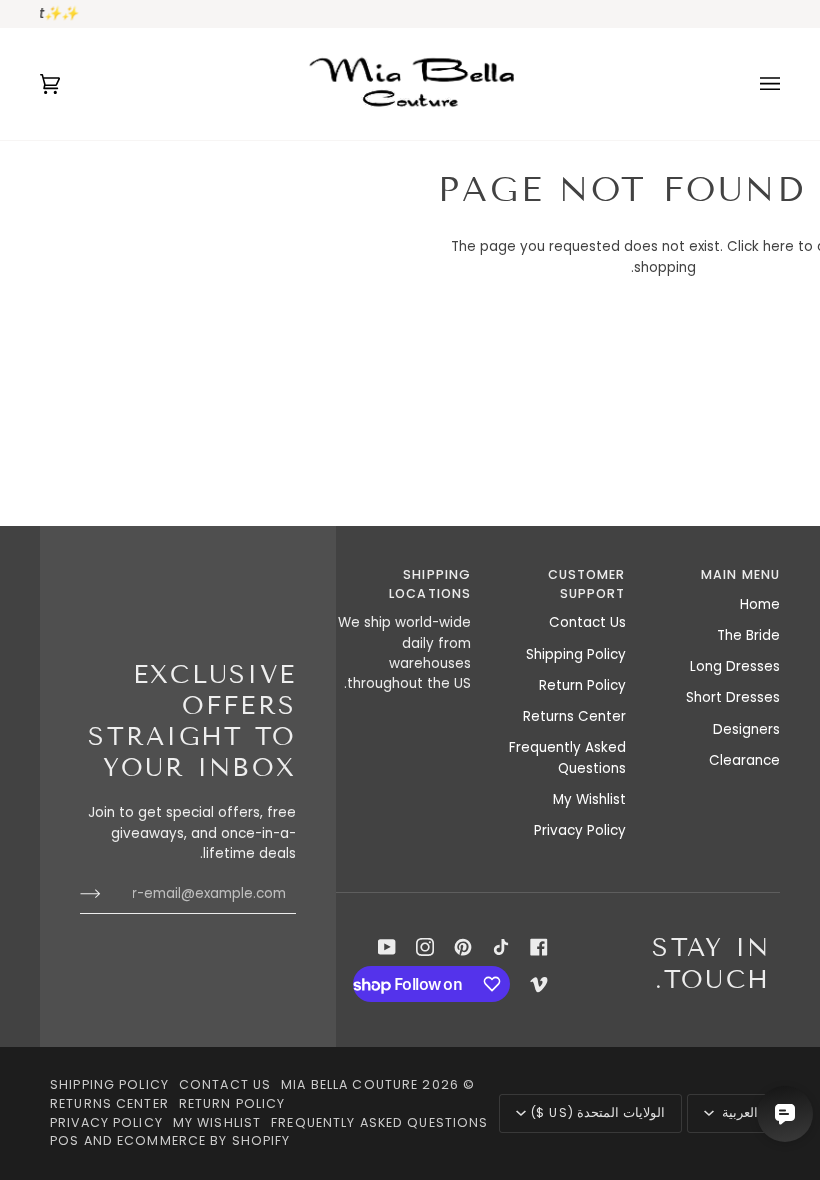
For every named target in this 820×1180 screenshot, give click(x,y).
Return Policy (582, 685)
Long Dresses (735, 666)
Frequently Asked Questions (567, 757)
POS (64, 1140)
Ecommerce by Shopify (204, 1140)
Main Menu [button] (740, 574)
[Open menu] (750, 84)
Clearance (744, 760)
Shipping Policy (576, 654)
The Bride (748, 635)
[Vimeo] (539, 984)
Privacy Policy (580, 830)
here (778, 246)
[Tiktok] (501, 947)
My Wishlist (589, 799)
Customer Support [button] (586, 584)
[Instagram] (425, 947)
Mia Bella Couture (349, 1084)
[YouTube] (387, 947)
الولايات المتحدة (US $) (597, 1112)
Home (760, 604)
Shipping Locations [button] (430, 584)
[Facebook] (539, 947)
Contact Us (587, 622)
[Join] (106, 894)
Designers (746, 729)
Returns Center (574, 716)
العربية (738, 1112)
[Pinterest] (463, 947)
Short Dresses (733, 697)
